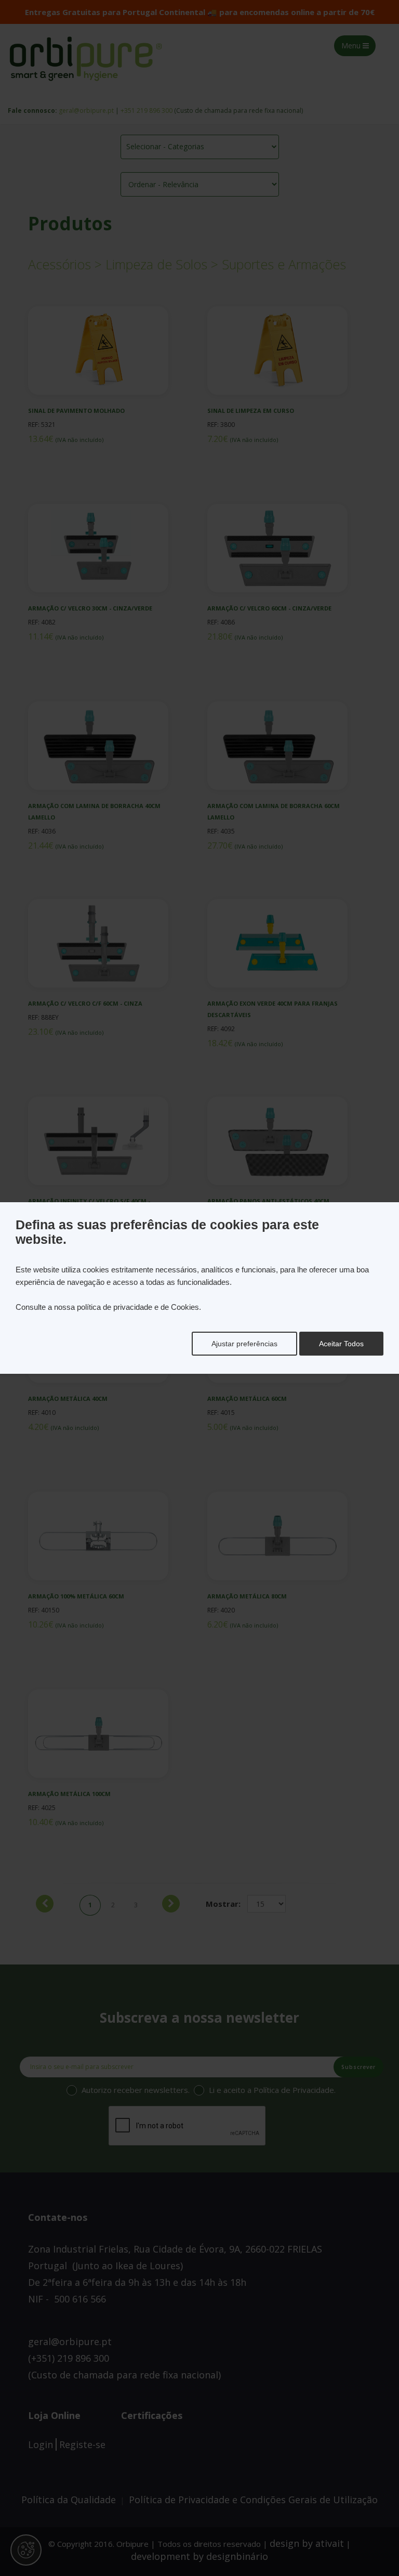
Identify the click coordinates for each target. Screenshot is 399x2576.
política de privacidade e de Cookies (138, 1307)
